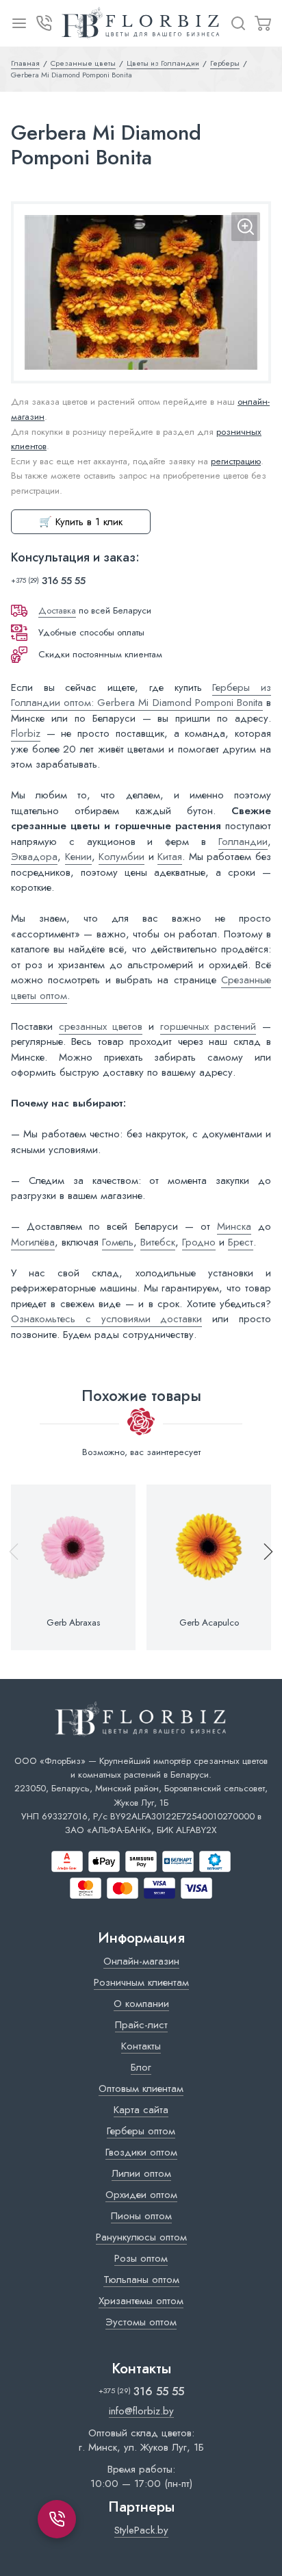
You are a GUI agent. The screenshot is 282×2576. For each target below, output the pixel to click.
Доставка (57, 610)
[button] (262, 1567)
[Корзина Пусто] (263, 23)
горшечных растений (208, 1026)
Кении (78, 857)
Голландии (243, 842)
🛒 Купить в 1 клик (81, 522)
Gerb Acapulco (209, 1623)
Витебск (158, 1242)
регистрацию (236, 461)
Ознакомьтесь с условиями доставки (106, 1319)
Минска (234, 1226)
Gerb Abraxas (73, 1623)
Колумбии (121, 857)
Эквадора (34, 857)
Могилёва (33, 1242)
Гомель (118, 1242)
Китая (170, 857)
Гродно (199, 1242)
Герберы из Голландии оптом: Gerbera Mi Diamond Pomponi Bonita (141, 695)
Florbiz (26, 733)
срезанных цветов (101, 1026)
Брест (241, 1242)
